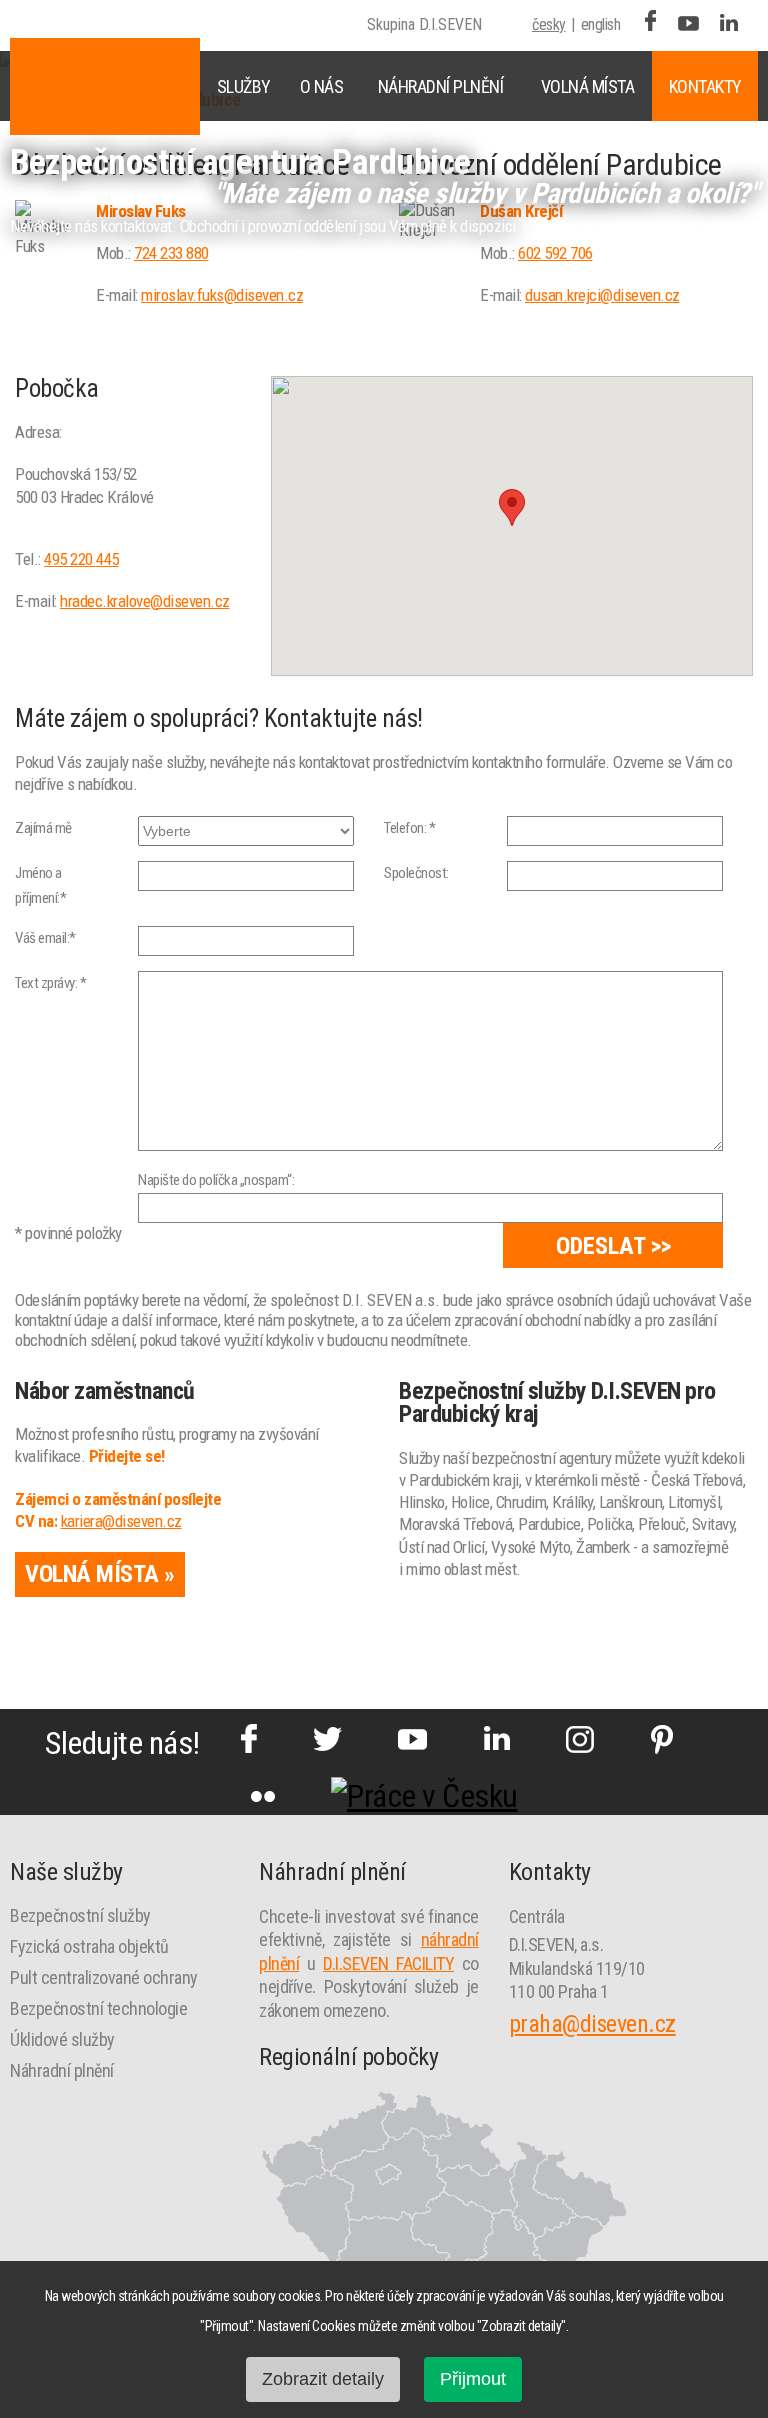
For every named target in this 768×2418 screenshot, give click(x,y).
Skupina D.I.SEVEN (424, 24)
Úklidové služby (62, 2039)
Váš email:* (45, 938)
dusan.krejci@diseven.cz (602, 295)
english (601, 24)
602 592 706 (555, 253)
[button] (512, 507)
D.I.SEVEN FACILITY (388, 1963)
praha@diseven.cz (592, 2024)
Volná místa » (100, 1574)
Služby (244, 86)
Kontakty (705, 86)
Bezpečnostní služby (80, 1915)
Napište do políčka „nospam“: (216, 1180)
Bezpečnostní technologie (98, 2008)
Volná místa (588, 86)
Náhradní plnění (441, 86)
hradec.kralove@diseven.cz (145, 601)
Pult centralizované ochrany (104, 1977)
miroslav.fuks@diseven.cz (222, 295)
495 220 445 (81, 559)
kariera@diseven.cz (121, 1521)
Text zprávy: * (50, 983)
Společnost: (416, 873)
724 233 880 (171, 253)
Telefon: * (409, 828)
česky (549, 24)
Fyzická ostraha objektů (89, 1946)
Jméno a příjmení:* (40, 885)
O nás (322, 86)
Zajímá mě (43, 828)
